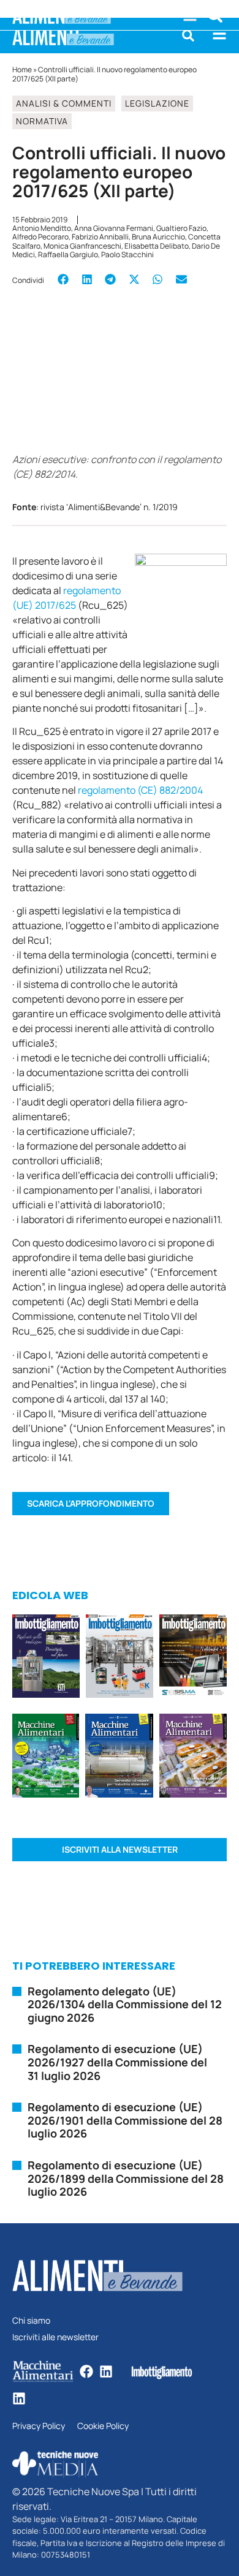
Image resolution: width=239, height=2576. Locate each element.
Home (22, 70)
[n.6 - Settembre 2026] (46, 1658)
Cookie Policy (103, 2426)
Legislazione (157, 103)
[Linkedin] (106, 2371)
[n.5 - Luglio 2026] (120, 1658)
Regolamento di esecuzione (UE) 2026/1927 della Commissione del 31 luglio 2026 (117, 2062)
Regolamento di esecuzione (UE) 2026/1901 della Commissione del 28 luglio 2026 (125, 2120)
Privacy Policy (39, 2426)
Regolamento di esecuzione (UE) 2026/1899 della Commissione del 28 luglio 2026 (126, 2178)
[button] (188, 36)
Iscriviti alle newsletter (55, 2337)
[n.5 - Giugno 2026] (119, 1757)
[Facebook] (86, 2371)
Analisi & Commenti (64, 103)
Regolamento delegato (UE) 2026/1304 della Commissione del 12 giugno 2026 (125, 2004)
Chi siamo (31, 2321)
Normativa (42, 121)
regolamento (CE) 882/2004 (140, 790)
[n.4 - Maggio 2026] (193, 1658)
